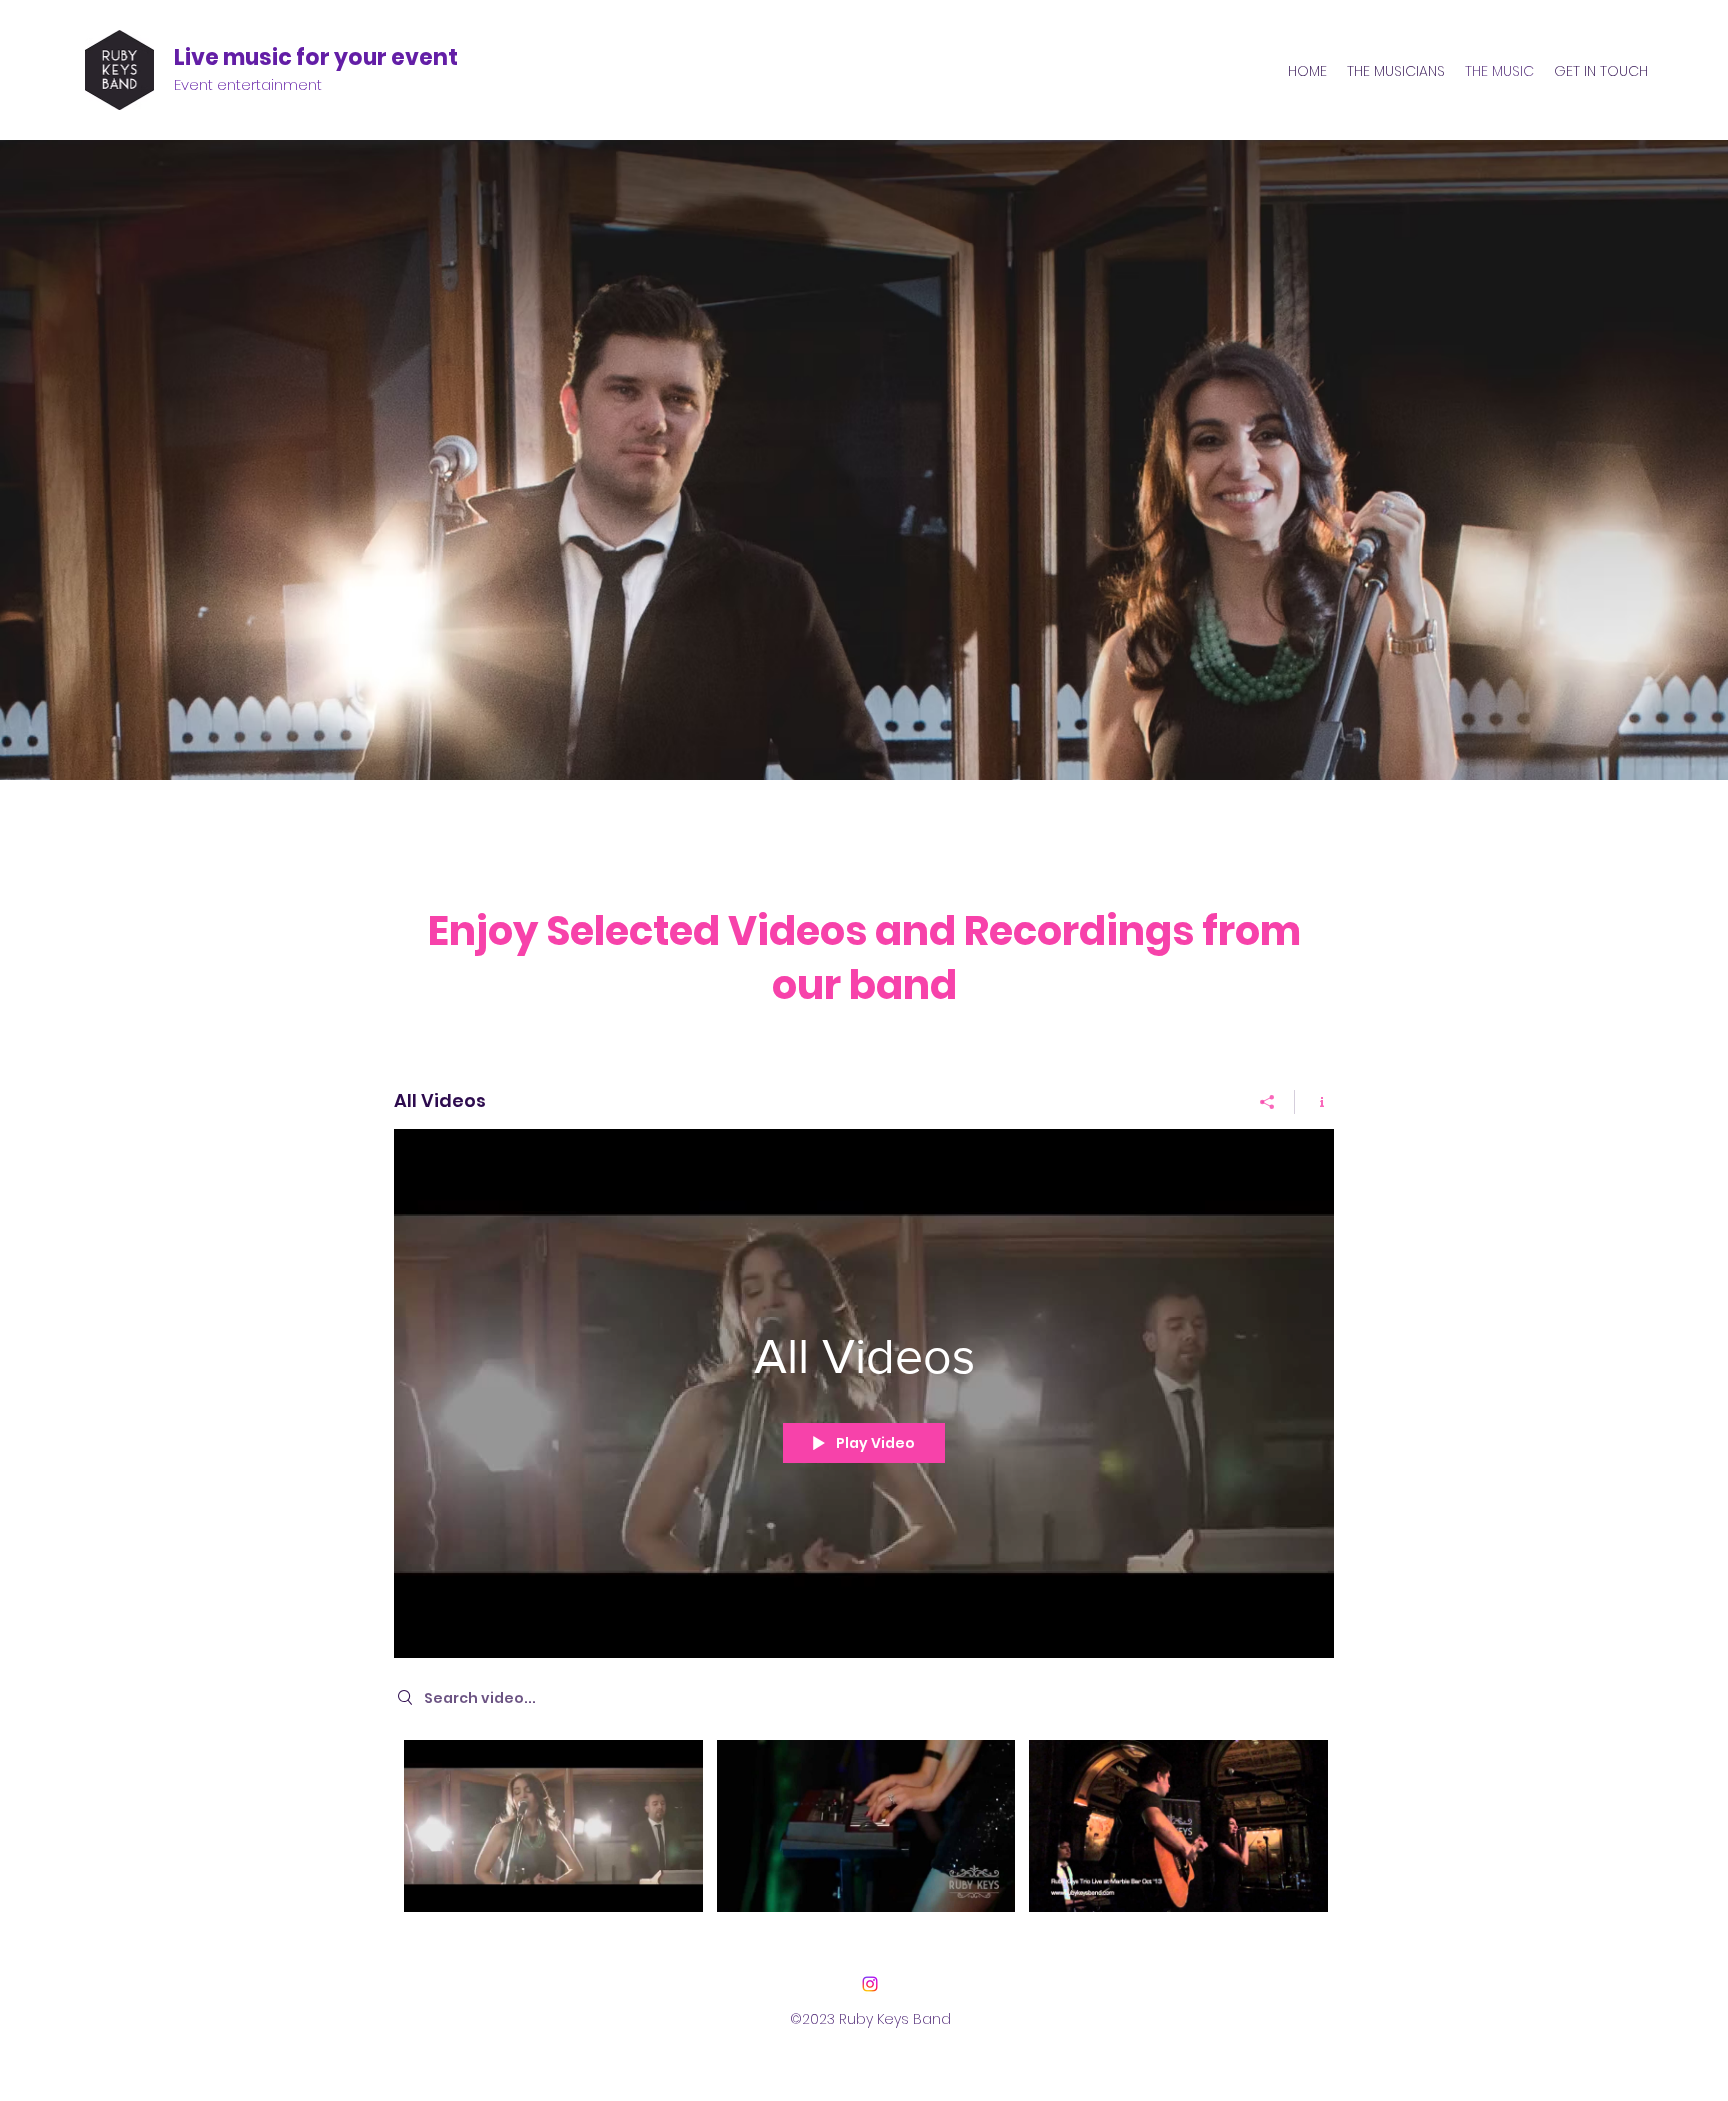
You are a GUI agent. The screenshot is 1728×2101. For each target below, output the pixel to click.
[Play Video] (553, 1826)
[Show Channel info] (1314, 1102)
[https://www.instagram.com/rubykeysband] (870, 1984)
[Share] (1267, 1102)
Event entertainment (248, 84)
